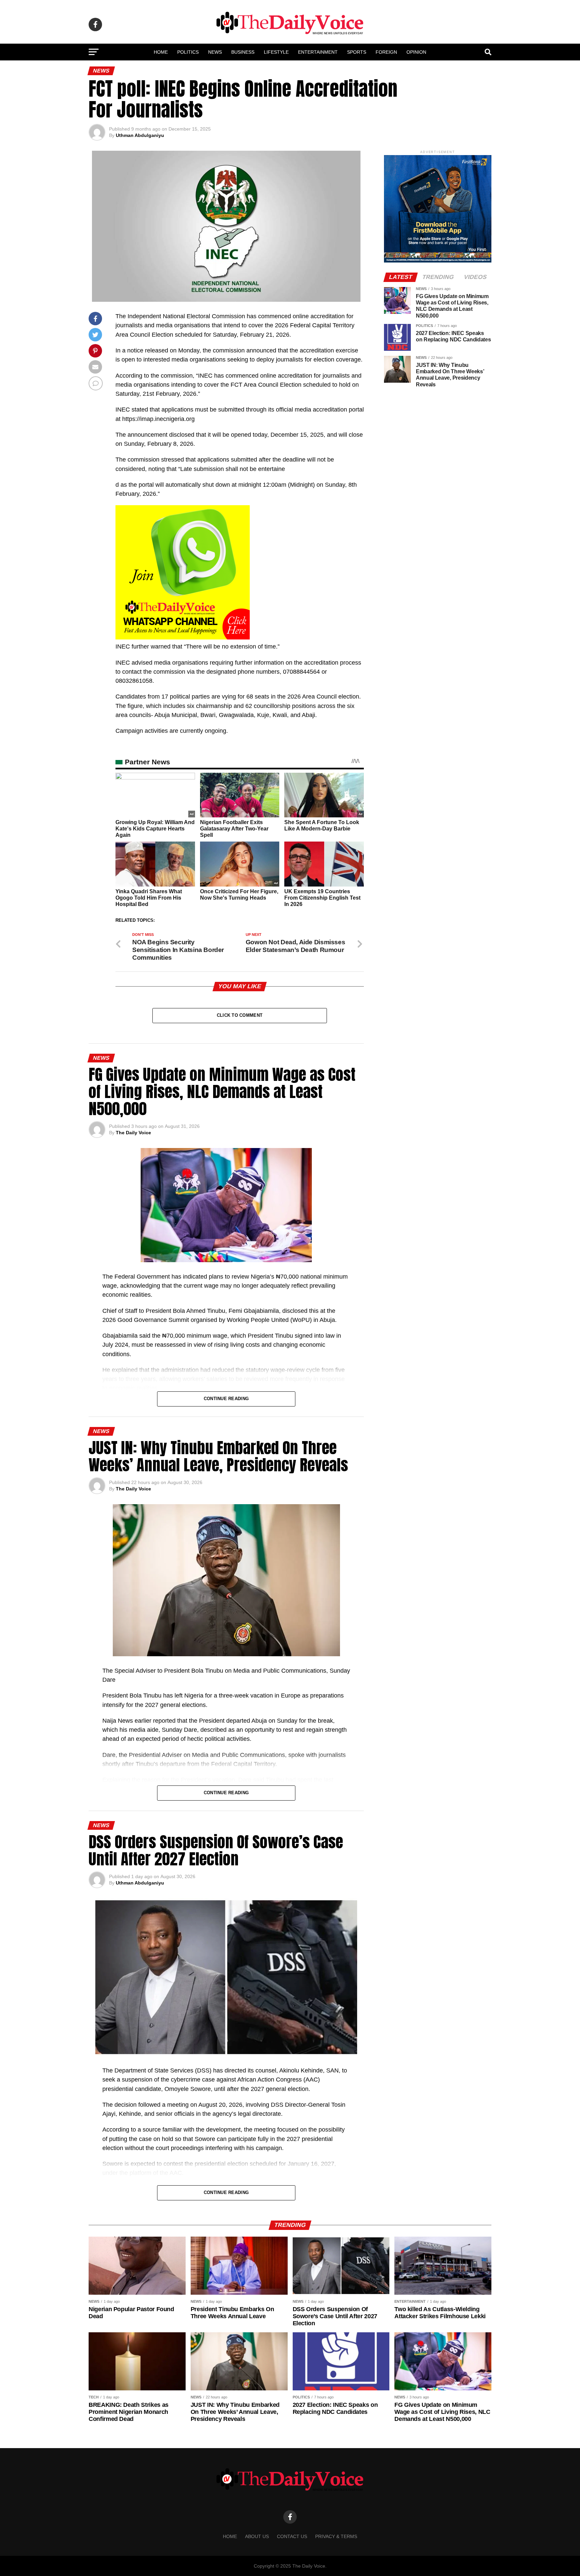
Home (161, 52)
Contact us (292, 2536)
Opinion (416, 52)
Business (243, 52)
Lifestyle (276, 52)
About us (257, 2536)
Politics (188, 52)
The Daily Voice (133, 1133)
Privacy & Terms (336, 2536)
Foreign (386, 52)
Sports (357, 52)
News (215, 52)
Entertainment (318, 52)
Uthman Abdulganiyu (140, 135)
